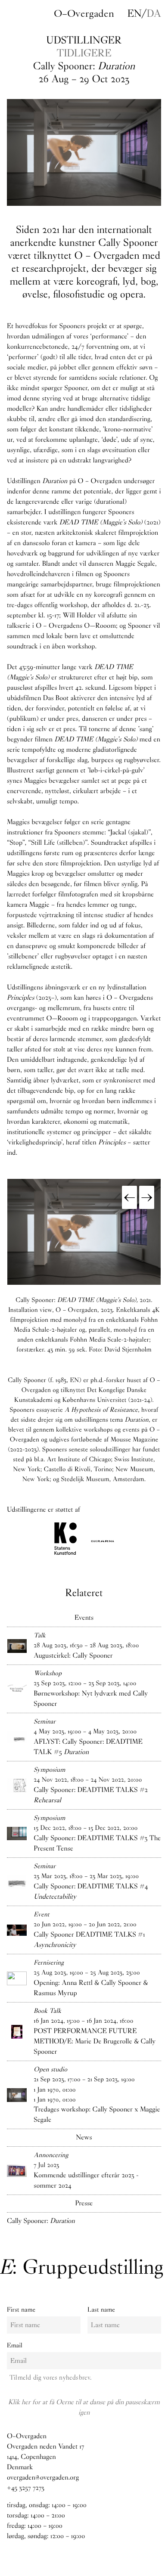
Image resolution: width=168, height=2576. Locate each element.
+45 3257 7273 (26, 2488)
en (134, 13)
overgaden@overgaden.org (43, 2478)
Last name (101, 2309)
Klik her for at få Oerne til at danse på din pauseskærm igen (84, 2407)
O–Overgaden (84, 13)
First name (21, 2309)
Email (15, 2345)
